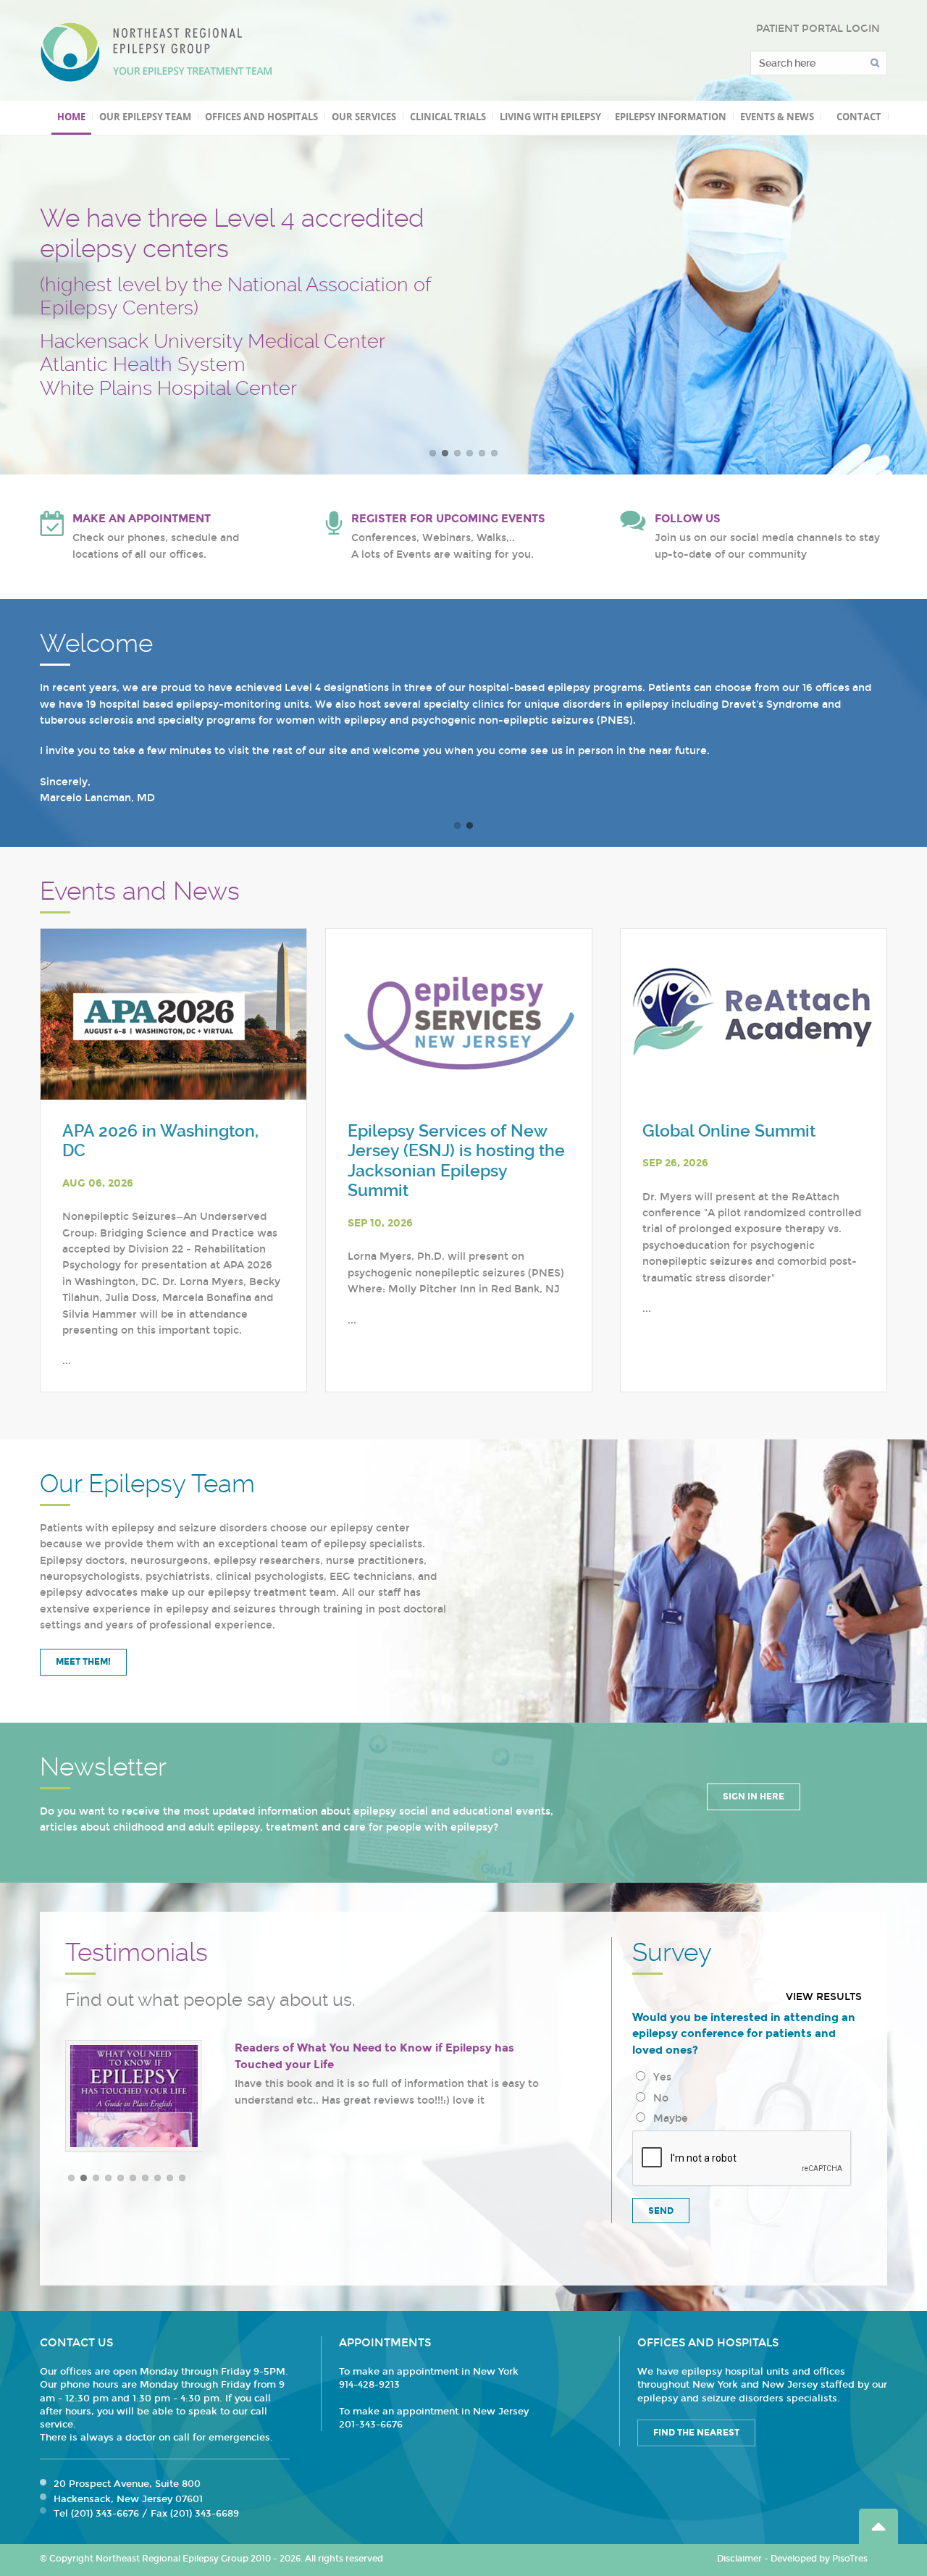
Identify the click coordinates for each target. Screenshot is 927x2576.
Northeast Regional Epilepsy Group (156, 52)
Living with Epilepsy (550, 117)
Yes (659, 2077)
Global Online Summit (729, 1131)
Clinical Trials (448, 117)
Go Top (878, 2526)
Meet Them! (83, 1662)
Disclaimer (739, 2559)
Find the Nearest (696, 2433)
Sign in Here (754, 1797)
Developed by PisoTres (819, 2559)
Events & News (777, 117)
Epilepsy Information (671, 117)
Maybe (668, 2119)
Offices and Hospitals (261, 117)
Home (71, 117)
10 (182, 2178)
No (658, 2098)
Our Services (364, 117)
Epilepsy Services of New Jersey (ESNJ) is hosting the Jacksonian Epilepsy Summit (456, 1161)
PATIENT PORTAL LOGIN (818, 29)
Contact (859, 117)
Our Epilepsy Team (145, 117)
